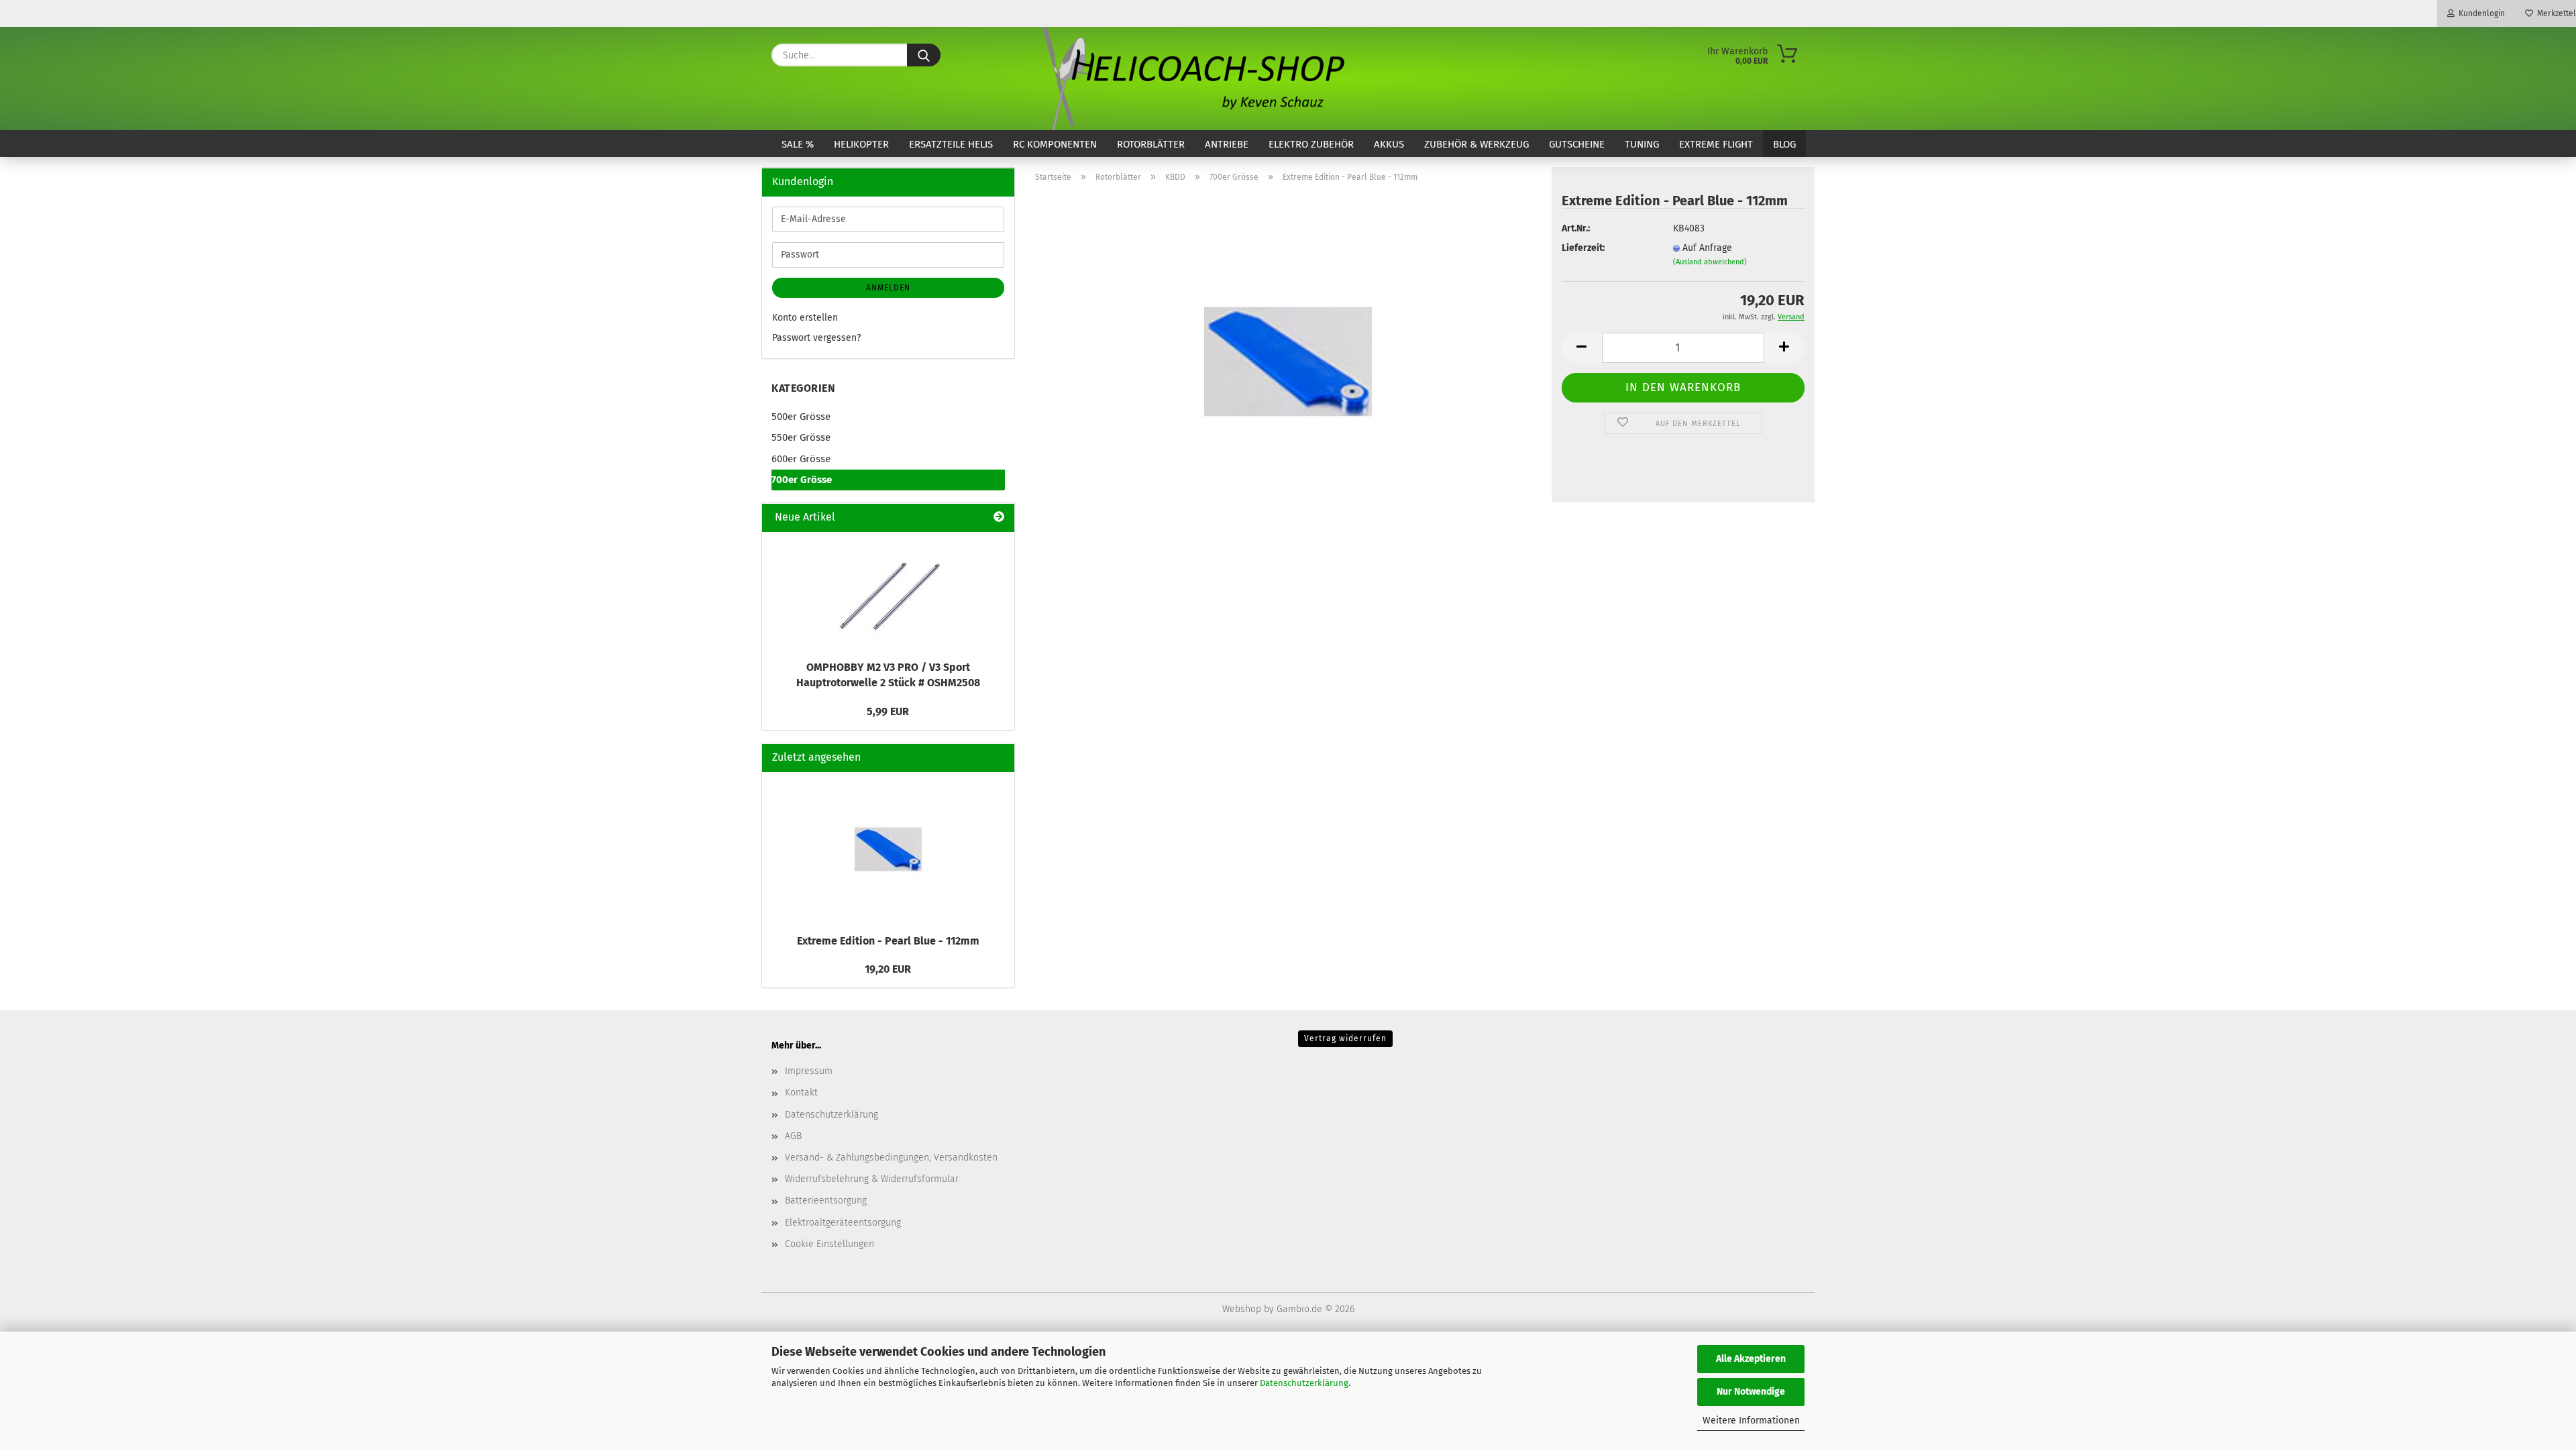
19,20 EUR (888, 969)
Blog (1784, 144)
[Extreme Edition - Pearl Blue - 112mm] (1288, 361)
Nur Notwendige (1751, 1392)
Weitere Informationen (1751, 1420)
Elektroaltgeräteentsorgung (843, 1223)
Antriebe (1227, 144)
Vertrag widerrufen (1345, 1038)
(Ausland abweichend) (1710, 262)
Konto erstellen (805, 318)
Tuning (1642, 144)
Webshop (1242, 1309)
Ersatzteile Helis (951, 144)
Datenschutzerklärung (1304, 1383)
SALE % (798, 144)
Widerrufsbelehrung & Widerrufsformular (872, 1179)
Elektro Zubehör (1311, 144)
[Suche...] (924, 55)
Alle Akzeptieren (1751, 1359)
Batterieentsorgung (826, 1200)
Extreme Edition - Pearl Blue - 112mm (888, 941)
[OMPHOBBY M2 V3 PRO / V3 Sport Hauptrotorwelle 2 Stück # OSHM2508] (888, 592)
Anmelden (888, 288)
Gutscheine (1577, 144)
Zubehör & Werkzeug (1477, 144)
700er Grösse (802, 480)
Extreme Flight (1716, 144)
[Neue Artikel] (999, 518)
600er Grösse (801, 459)
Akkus (1389, 144)
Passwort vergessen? (816, 338)
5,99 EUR (888, 711)
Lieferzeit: (1583, 248)
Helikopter (861, 144)
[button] (1582, 348)
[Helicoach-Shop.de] (1191, 78)
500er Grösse (801, 417)
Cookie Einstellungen (829, 1244)
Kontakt (801, 1092)
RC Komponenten (1055, 144)
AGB (793, 1136)
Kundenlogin (2480, 13)
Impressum (809, 1071)
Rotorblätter (1151, 144)
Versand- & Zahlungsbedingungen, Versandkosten (891, 1158)
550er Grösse (801, 437)
